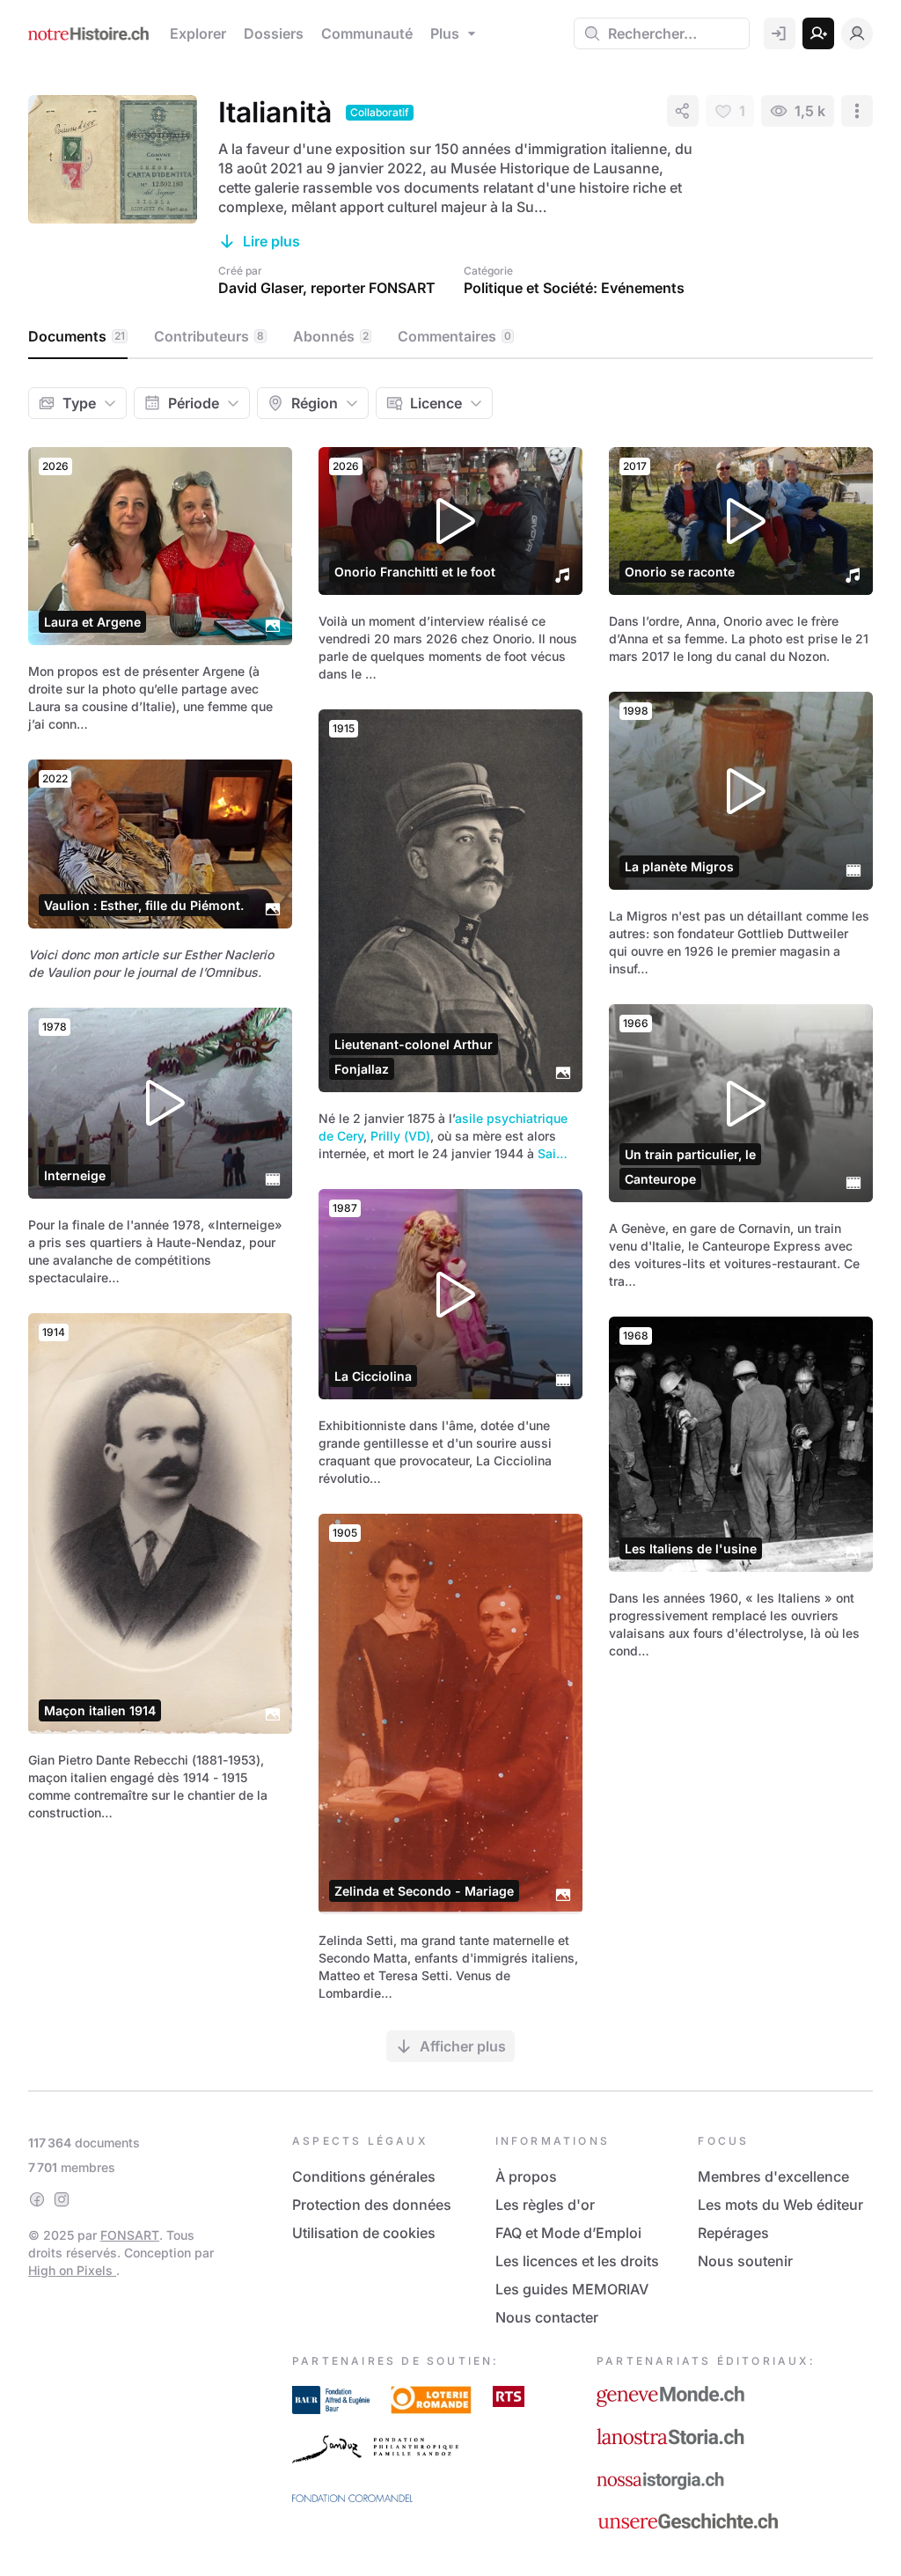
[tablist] (450, 337)
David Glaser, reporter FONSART (327, 288)
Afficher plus (463, 2046)
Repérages (733, 2233)
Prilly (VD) (400, 1136)
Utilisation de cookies (364, 2233)
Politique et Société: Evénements (574, 288)
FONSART (130, 2235)
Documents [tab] (77, 336)
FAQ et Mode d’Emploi (568, 2233)
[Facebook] (37, 2199)
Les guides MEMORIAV (572, 2289)
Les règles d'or (545, 2205)
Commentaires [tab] (454, 336)
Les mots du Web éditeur (780, 2205)
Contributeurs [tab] (209, 336)
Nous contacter (547, 2317)
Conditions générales (364, 2176)
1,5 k (810, 111)
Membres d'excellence (773, 2176)
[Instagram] (62, 2199)
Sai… (553, 1153)
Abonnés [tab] (331, 336)
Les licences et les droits (577, 2261)
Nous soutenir (745, 2261)
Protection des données (372, 2205)
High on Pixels (72, 2270)
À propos (526, 2176)
